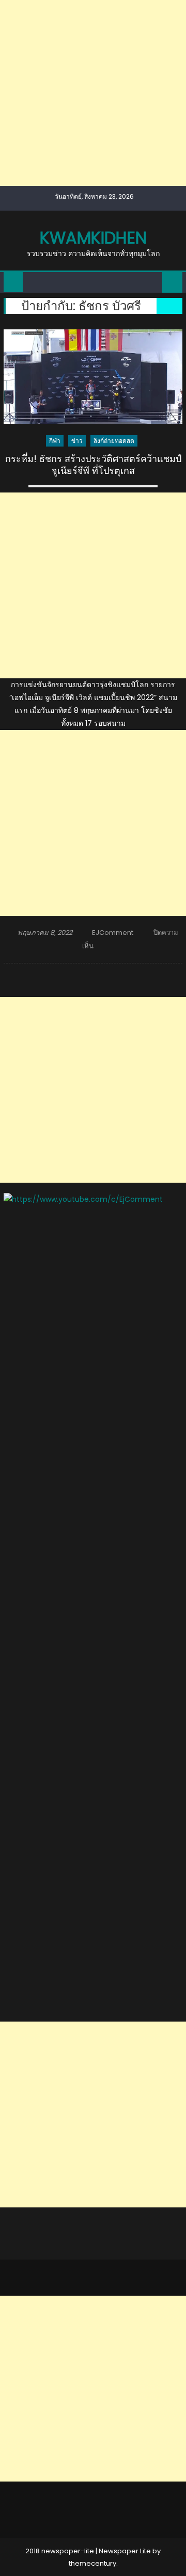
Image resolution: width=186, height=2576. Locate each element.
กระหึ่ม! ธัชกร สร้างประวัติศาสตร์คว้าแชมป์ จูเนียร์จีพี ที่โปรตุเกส (93, 465)
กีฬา (55, 441)
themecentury (92, 2563)
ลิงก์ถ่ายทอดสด (114, 441)
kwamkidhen (93, 238)
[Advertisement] (93, 93)
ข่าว (77, 441)
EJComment (113, 933)
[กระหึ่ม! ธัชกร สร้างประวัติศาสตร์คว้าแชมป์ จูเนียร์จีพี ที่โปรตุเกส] (93, 377)
